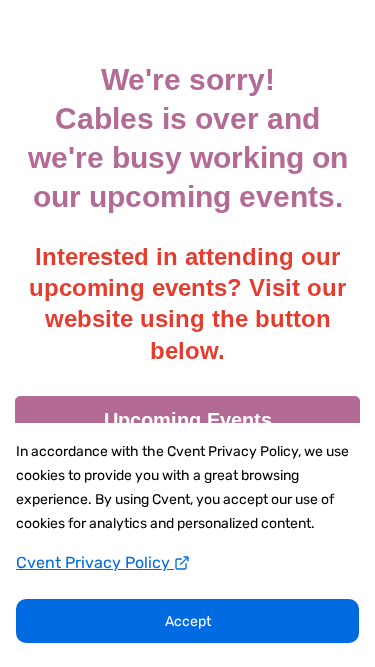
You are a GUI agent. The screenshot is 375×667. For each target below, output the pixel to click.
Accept (188, 621)
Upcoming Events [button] (188, 420)
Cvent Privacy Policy (95, 562)
